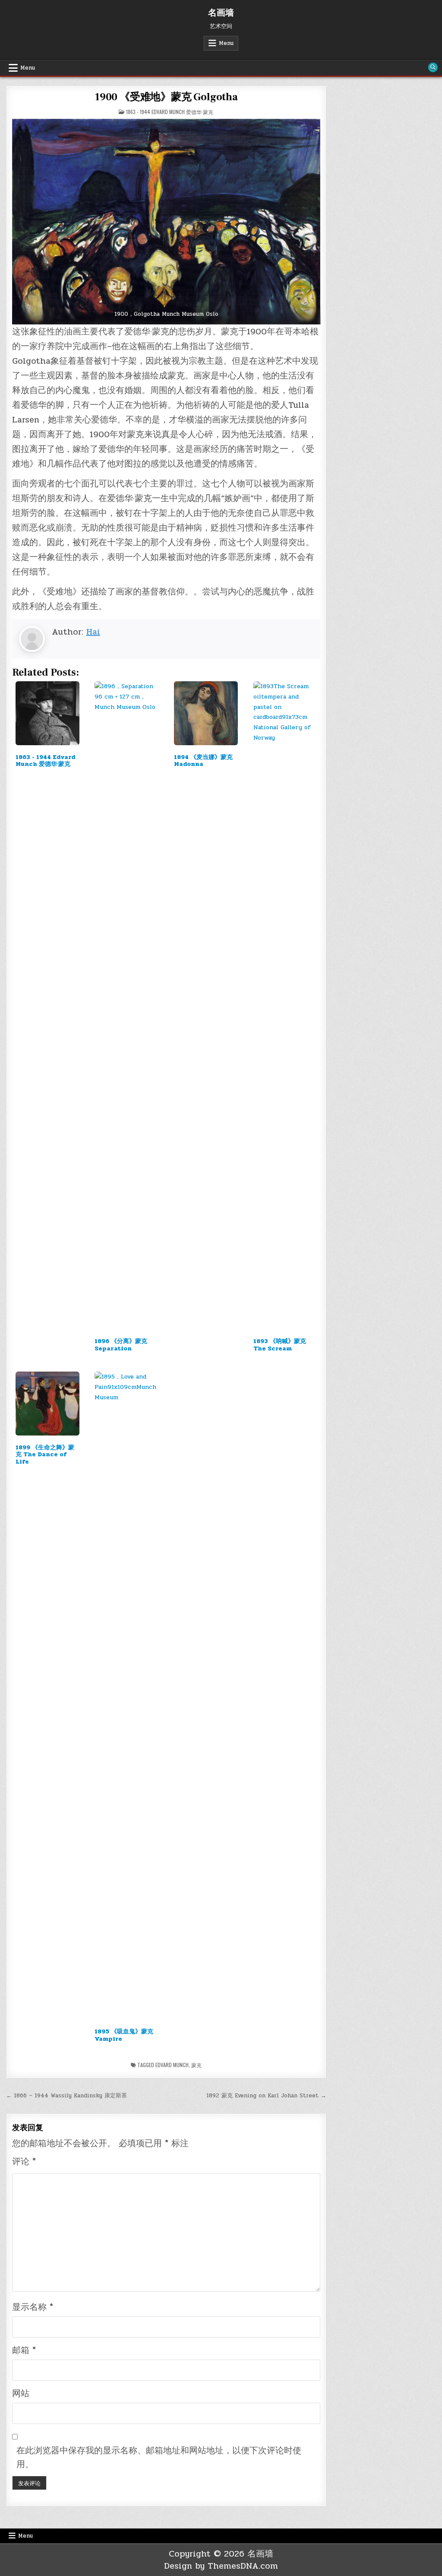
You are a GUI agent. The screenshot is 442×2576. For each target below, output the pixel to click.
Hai (93, 632)
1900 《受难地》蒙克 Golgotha (166, 97)
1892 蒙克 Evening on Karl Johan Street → (266, 2096)
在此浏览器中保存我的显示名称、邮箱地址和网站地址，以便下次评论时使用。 (159, 2457)
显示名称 (33, 2307)
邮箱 (24, 2350)
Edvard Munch (172, 2065)
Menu (226, 43)
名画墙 (221, 13)
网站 (21, 2393)
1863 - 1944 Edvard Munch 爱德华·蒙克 (170, 112)
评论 (24, 2161)
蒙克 (196, 2065)
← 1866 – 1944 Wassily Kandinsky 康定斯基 (66, 2096)
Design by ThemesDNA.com (221, 2566)
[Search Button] (433, 67)
